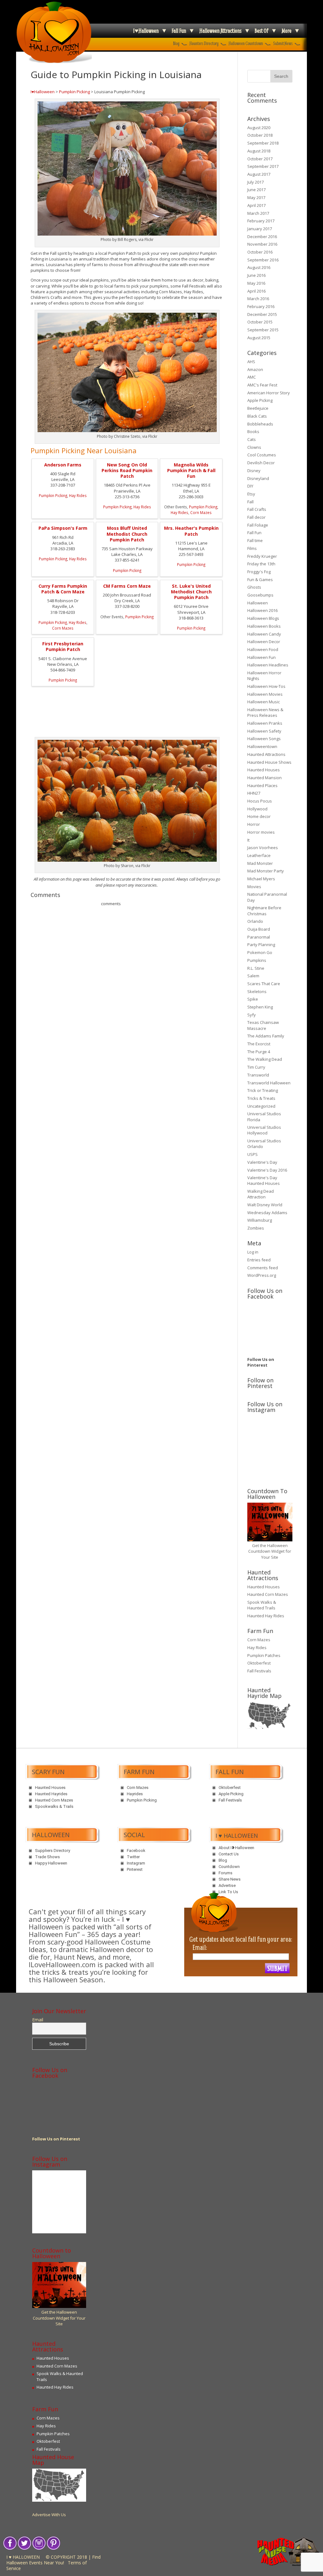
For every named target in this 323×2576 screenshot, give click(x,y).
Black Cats (257, 416)
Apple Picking (260, 400)
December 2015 (262, 314)
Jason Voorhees (263, 848)
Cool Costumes (262, 455)
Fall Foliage (258, 525)
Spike (253, 999)
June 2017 (256, 190)
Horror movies (261, 832)
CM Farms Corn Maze (127, 586)
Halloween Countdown (246, 43)
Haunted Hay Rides (266, 1616)
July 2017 (255, 182)
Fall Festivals (259, 1671)
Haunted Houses (264, 770)
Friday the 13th (261, 564)
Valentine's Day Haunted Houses (264, 1180)
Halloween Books (264, 626)
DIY (250, 486)
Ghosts (254, 587)
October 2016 (260, 252)
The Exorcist (259, 1044)
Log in (253, 1252)
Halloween (258, 603)
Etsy (251, 494)
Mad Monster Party (266, 871)
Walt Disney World (265, 1205)
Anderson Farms (63, 465)
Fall (250, 502)
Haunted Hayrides (51, 1794)
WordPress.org (262, 1275)
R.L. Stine (256, 968)
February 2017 (261, 221)
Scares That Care (264, 984)
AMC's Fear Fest (262, 385)
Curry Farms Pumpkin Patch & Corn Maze (63, 589)
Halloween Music (264, 702)
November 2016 (262, 244)
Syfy (252, 1015)
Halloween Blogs (263, 618)
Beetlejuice (258, 408)
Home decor (259, 816)
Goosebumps (260, 595)
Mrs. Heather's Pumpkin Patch (191, 531)
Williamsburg (260, 1220)
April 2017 (256, 205)
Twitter (133, 1857)
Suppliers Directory (53, 1851)
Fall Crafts (257, 509)
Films (252, 548)
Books (253, 431)
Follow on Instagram (272, 1440)
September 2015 (263, 330)
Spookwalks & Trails (54, 1806)
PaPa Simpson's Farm (63, 528)
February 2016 (261, 306)
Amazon (255, 369)
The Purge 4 (259, 1052)
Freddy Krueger (262, 556)
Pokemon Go (260, 952)
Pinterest (135, 1869)
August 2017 (259, 174)
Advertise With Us (49, 2515)
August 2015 (259, 338)
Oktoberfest (259, 1663)
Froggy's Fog (259, 572)
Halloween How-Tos (266, 686)
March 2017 (258, 213)
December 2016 (262, 237)
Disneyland (258, 478)
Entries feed (259, 1260)
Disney (254, 471)
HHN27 (254, 793)
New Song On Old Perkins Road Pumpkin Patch (127, 470)
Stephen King (260, 1007)
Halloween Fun (261, 657)
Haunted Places (262, 785)
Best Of (261, 31)
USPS (253, 1154)
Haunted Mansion (264, 778)
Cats (252, 439)
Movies (254, 887)
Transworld (258, 1075)
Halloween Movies (265, 694)
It (248, 840)
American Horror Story (269, 393)
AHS (251, 362)
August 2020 (259, 128)
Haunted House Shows (269, 762)
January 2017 (260, 229)
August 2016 (259, 267)
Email (38, 2020)
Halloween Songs (264, 739)
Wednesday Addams (267, 1213)
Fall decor (256, 517)
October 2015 (260, 322)
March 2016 (258, 299)
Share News (230, 1879)
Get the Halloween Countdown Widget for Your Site (270, 1551)
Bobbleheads (260, 424)
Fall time (255, 540)
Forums (226, 1873)
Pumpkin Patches (264, 1655)
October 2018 (260, 135)
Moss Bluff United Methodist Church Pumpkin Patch (127, 534)
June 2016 (256, 275)
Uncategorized (261, 1106)
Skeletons (257, 991)
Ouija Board (259, 929)
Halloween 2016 (262, 610)
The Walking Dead (265, 1059)
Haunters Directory (204, 43)
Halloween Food (263, 649)
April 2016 (256, 291)
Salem (253, 976)
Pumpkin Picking (74, 92)
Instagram (136, 1863)
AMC (252, 377)
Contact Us (229, 1854)
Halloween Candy (264, 634)
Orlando (255, 921)
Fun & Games (260, 580)
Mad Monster (260, 863)
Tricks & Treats (261, 1098)
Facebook (136, 1851)
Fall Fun (179, 31)
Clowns (254, 447)
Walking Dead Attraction (261, 1194)
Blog (176, 43)
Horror (254, 824)
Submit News (283, 43)
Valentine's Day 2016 (267, 1170)
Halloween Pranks (265, 723)
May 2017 (256, 197)
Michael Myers (261, 879)
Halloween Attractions (220, 31)
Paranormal (259, 937)
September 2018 (263, 143)
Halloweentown (262, 746)
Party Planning (261, 945)
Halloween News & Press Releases (265, 712)
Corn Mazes (201, 512)
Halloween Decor (264, 642)
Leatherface (259, 855)
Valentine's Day (262, 1162)
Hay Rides (78, 495)
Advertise (227, 1885)
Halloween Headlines (268, 665)
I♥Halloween (146, 31)
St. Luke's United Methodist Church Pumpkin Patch (191, 592)
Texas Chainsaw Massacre (263, 1025)
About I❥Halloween (236, 1848)
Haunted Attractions (266, 754)
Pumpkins (257, 960)
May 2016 (256, 283)
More (287, 31)
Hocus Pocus (260, 801)
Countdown (229, 1867)
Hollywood (257, 809)
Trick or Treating (263, 1090)
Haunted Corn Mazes (268, 1594)
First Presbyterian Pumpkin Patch (63, 646)
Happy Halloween (51, 1863)
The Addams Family (266, 1036)
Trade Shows (47, 1857)
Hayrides (135, 1794)
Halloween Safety (264, 731)
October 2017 (260, 159)
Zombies (256, 1228)
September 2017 (263, 166)
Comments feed (263, 1268)
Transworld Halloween (269, 1083)
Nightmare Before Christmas (264, 911)
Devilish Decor (261, 463)
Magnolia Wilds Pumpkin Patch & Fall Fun (191, 470)
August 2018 (259, 151)
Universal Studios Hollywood (264, 1130)
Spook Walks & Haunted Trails (262, 1605)
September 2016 (263, 260)
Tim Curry (256, 1067)
